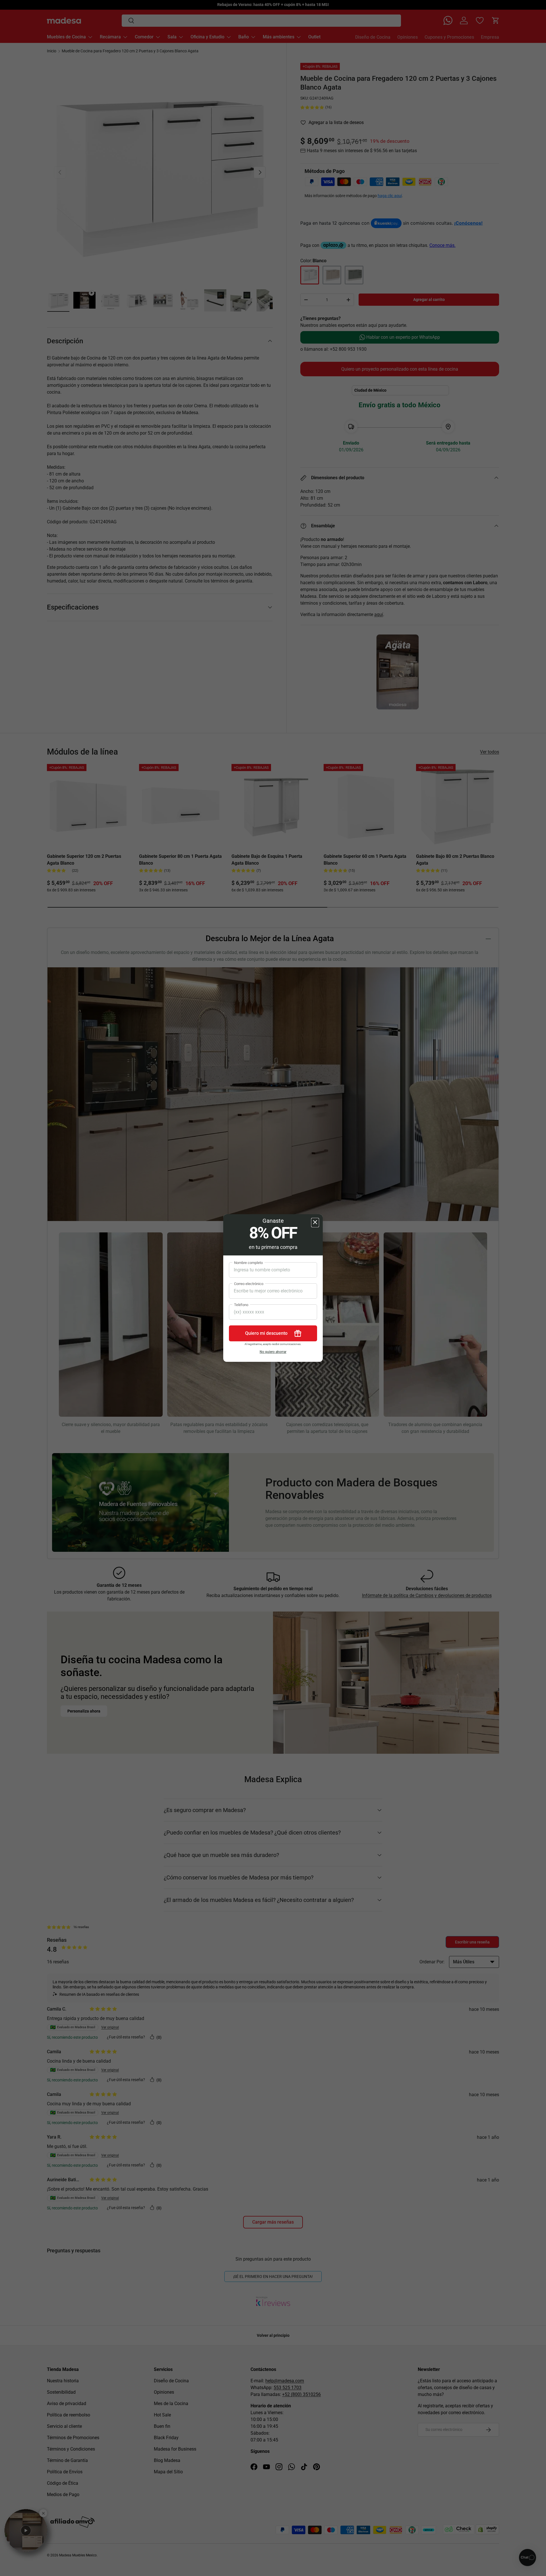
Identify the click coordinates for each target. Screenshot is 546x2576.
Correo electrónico (249, 1284)
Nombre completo (248, 1263)
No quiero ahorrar (273, 1352)
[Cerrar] (315, 1223)
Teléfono (241, 1305)
